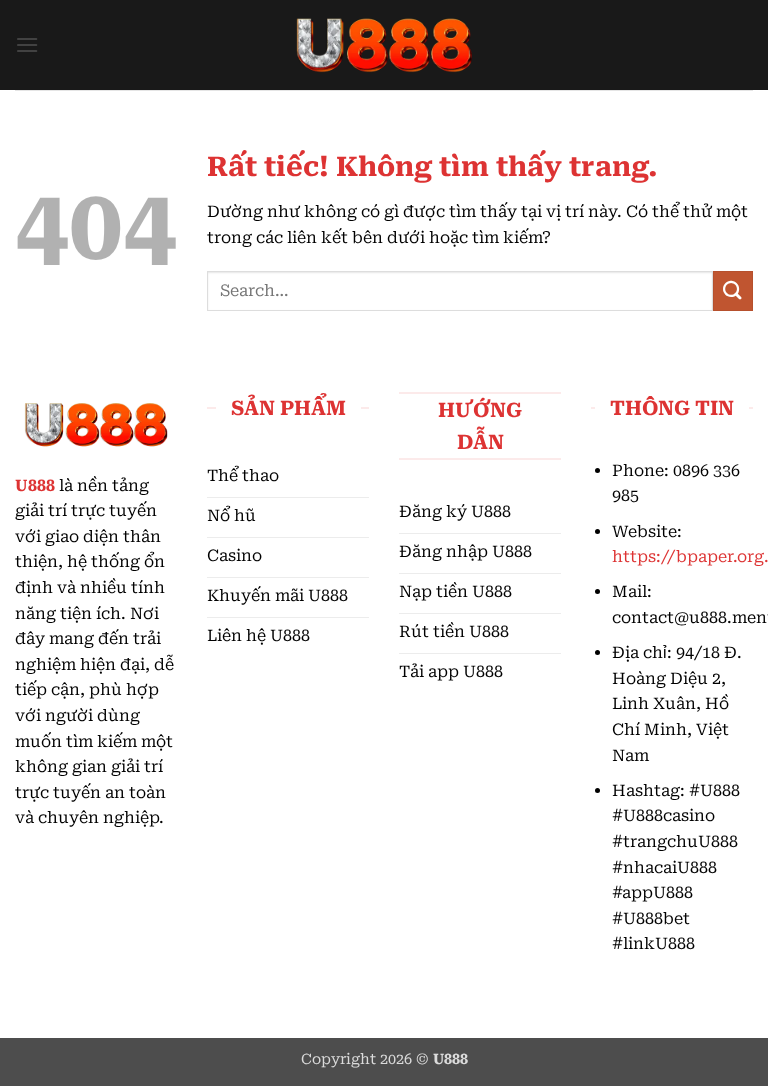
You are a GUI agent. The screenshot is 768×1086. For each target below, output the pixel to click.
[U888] (384, 45)
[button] (27, 44)
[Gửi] (733, 290)
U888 (35, 485)
